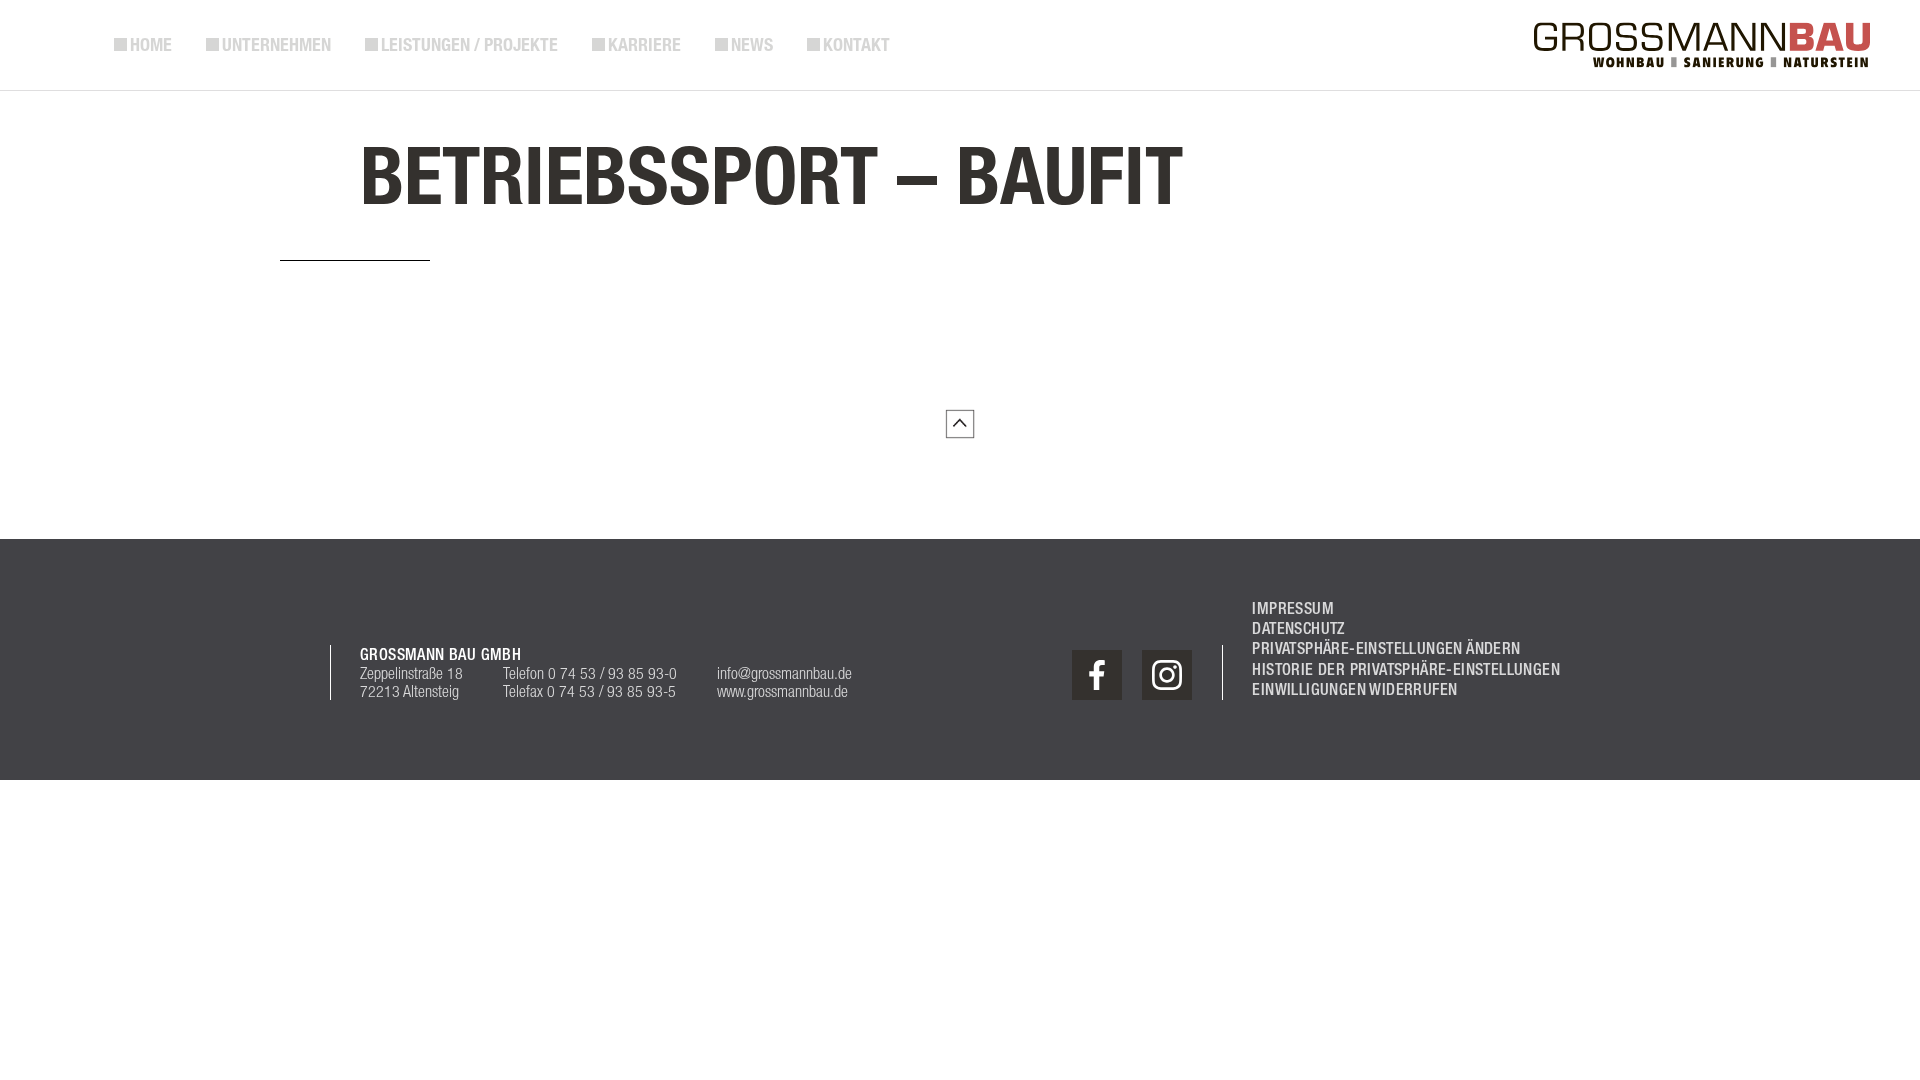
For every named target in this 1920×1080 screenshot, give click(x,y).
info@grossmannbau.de (784, 673)
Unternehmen (276, 45)
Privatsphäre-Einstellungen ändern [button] (1386, 648)
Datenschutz (1298, 628)
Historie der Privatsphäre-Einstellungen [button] (1406, 669)
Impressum (1293, 608)
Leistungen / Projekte (469, 45)
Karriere (644, 45)
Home (151, 45)
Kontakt (856, 45)
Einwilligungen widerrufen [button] (1354, 689)
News (752, 45)
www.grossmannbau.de (782, 691)
